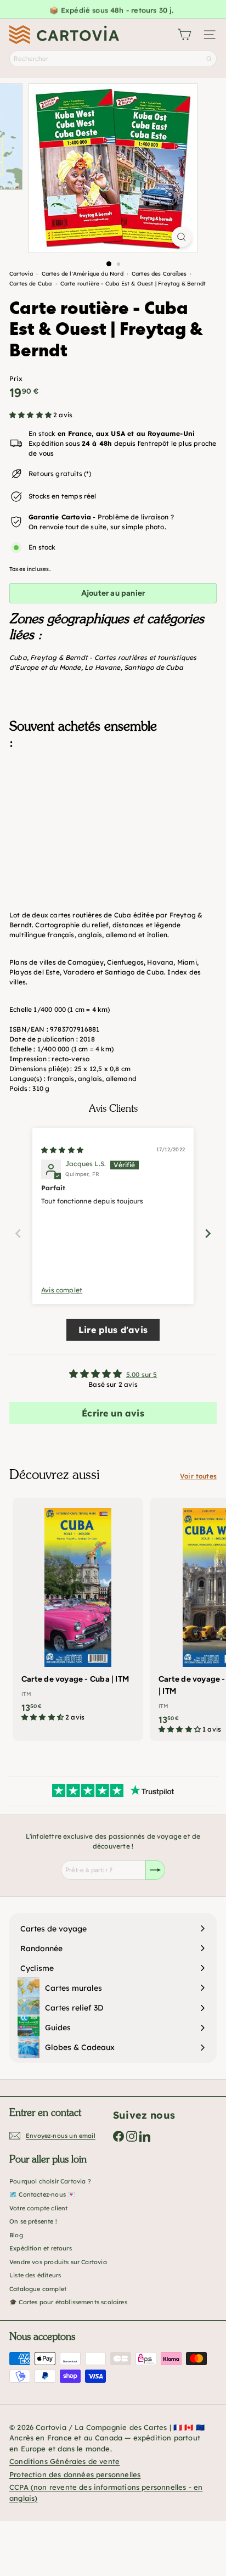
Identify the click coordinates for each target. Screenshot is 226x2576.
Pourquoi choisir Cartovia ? (50, 2181)
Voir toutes (198, 1476)
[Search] (209, 59)
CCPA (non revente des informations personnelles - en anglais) (106, 2493)
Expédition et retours (41, 2248)
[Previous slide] (18, 1233)
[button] (31, 415)
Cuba (18, 657)
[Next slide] (208, 1233)
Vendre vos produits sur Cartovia (58, 2262)
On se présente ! (33, 2221)
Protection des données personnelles (75, 2474)
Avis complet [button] (62, 1290)
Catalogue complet (38, 2289)
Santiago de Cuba (154, 667)
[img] (62, 1150)
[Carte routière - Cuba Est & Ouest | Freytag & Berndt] (113, 813)
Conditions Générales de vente (64, 2461)
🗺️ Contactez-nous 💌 (42, 2194)
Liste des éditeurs (35, 2275)
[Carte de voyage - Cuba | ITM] (78, 1613)
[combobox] (113, 59)
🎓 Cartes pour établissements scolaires (68, 2302)
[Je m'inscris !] (155, 1870)
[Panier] (184, 35)
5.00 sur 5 (142, 1374)
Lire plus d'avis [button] (113, 1330)
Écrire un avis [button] (113, 1413)
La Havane (103, 667)
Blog (16, 2235)
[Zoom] (182, 237)
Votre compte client (38, 2208)
